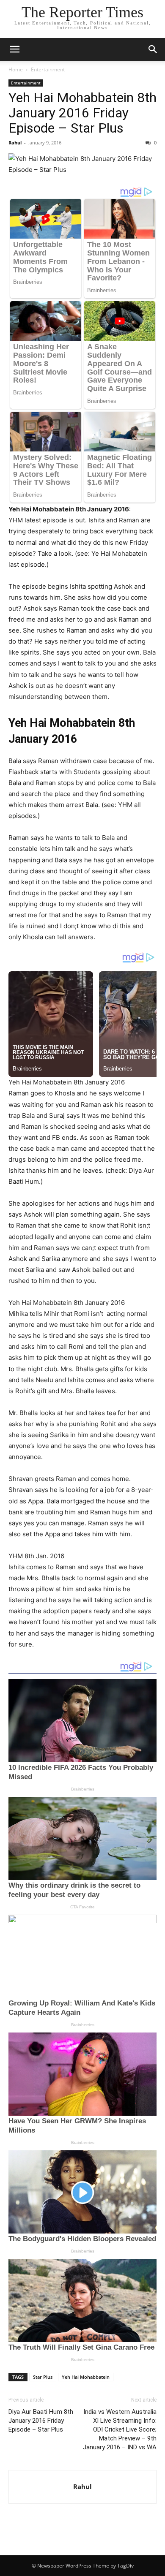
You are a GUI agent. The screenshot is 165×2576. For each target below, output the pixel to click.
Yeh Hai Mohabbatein (86, 2377)
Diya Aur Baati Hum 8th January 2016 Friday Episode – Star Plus (41, 2421)
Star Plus (43, 2377)
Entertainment (48, 69)
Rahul (15, 143)
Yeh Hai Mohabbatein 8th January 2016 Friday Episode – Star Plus (82, 113)
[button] (14, 49)
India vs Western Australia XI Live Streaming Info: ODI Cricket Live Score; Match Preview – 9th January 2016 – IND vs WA (120, 2429)
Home (16, 69)
